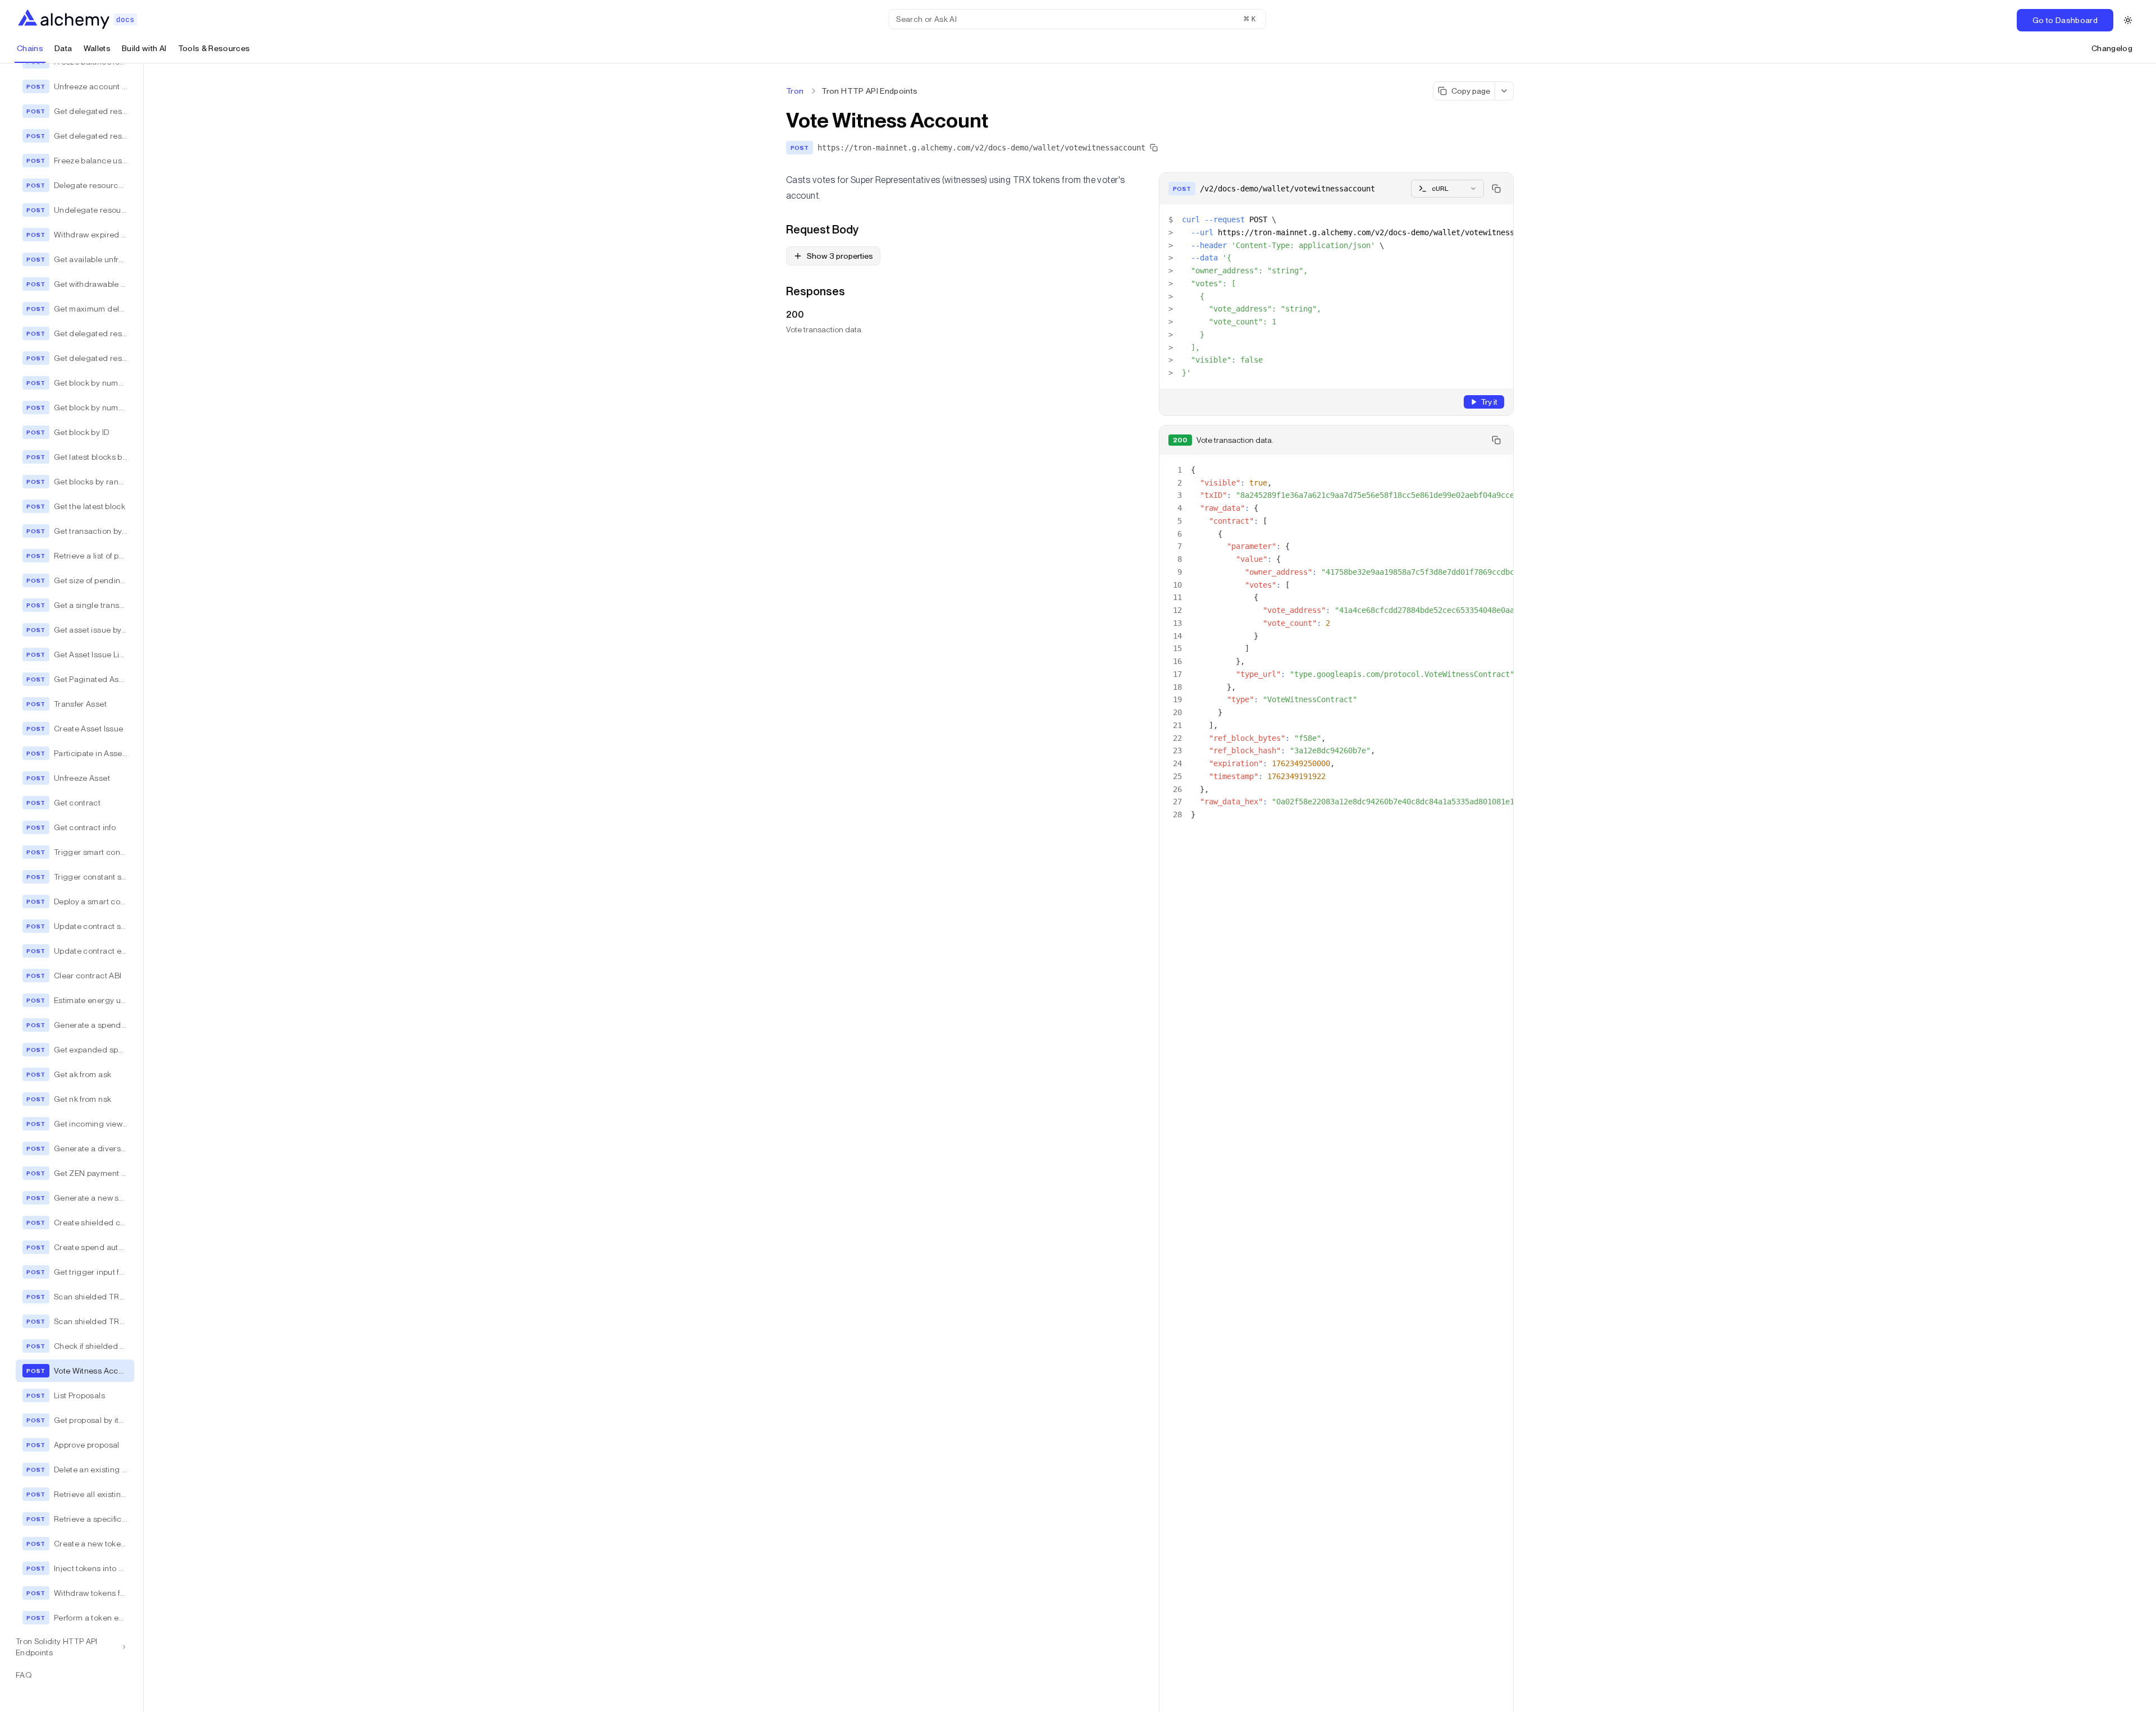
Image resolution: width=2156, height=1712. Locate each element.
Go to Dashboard (2065, 20)
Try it (1489, 402)
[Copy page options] (1504, 91)
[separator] (144, 888)
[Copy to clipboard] (1496, 189)
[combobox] (1447, 189)
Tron (795, 91)
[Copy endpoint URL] (1154, 148)
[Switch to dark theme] (2128, 20)
